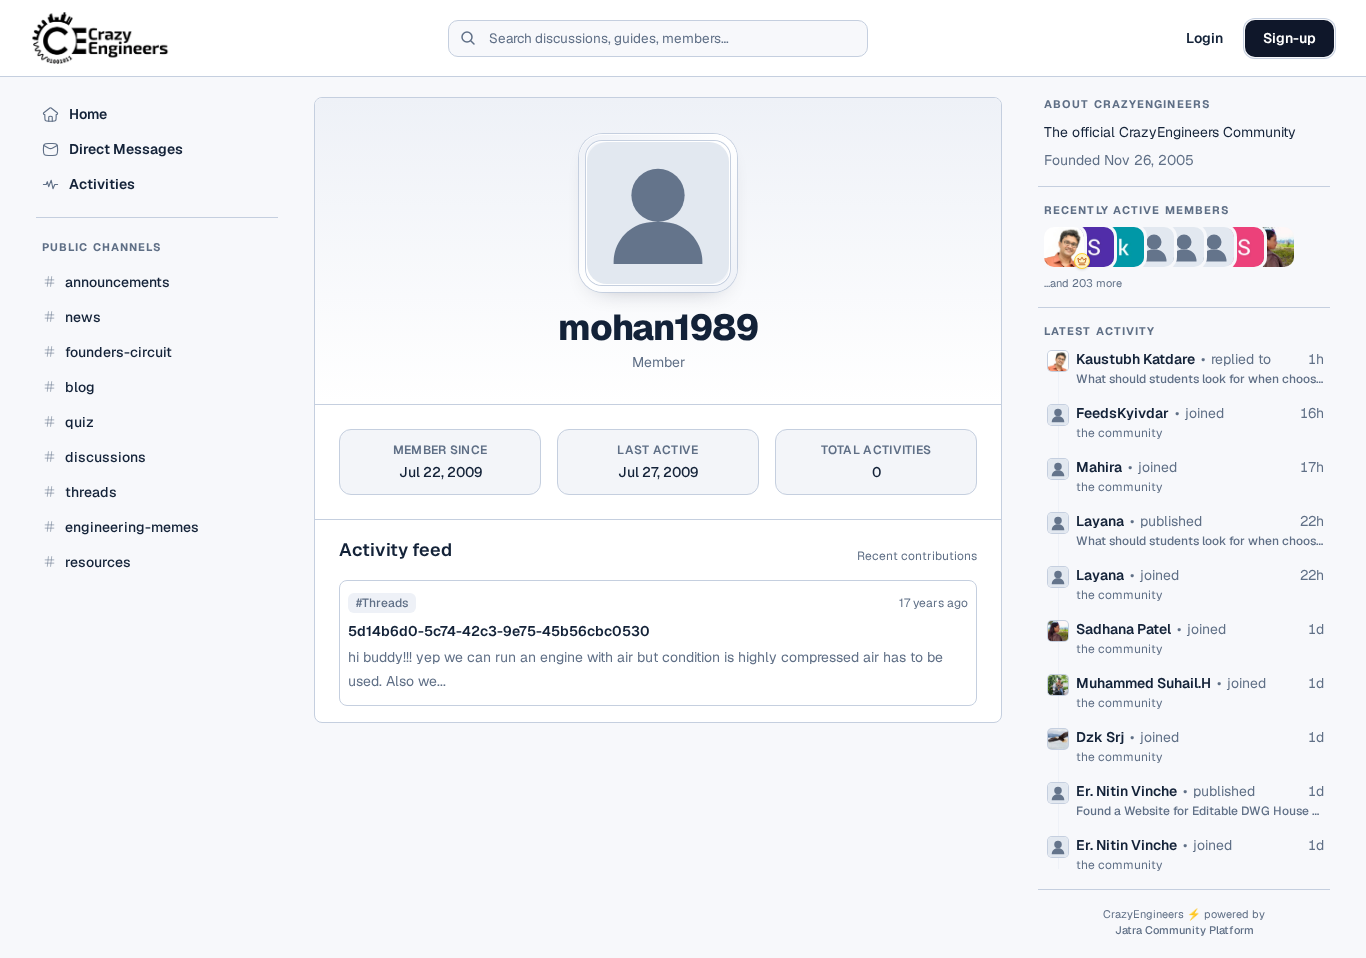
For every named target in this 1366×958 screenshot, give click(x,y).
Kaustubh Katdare (1135, 359)
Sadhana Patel (1123, 629)
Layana (1100, 521)
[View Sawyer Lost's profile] (1244, 247)
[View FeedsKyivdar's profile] (1154, 247)
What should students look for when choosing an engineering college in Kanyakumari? (1200, 379)
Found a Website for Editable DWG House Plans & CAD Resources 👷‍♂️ (1200, 811)
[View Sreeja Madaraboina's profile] (1094, 247)
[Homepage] (101, 38)
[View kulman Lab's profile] (1124, 247)
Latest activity (1100, 331)
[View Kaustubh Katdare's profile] (1064, 247)
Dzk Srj (1100, 737)
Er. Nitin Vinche (1126, 791)
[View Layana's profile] (1214, 247)
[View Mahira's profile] (1184, 247)
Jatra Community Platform (1184, 930)
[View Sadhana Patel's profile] (1274, 247)
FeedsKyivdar (1122, 413)
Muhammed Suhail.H (1143, 683)
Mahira (1099, 467)
